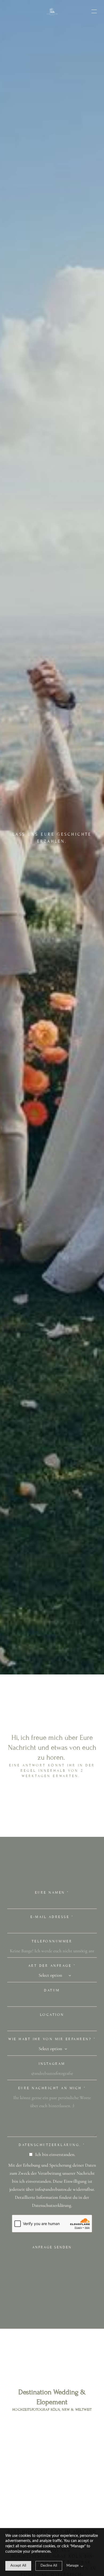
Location (52, 2015)
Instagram (52, 2064)
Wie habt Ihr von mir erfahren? (52, 2039)
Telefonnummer (52, 1941)
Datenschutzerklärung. (52, 2145)
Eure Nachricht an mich (52, 2088)
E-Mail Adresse (52, 1917)
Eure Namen (52, 1893)
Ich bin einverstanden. (55, 2154)
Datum (52, 1990)
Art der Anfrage (52, 1966)
